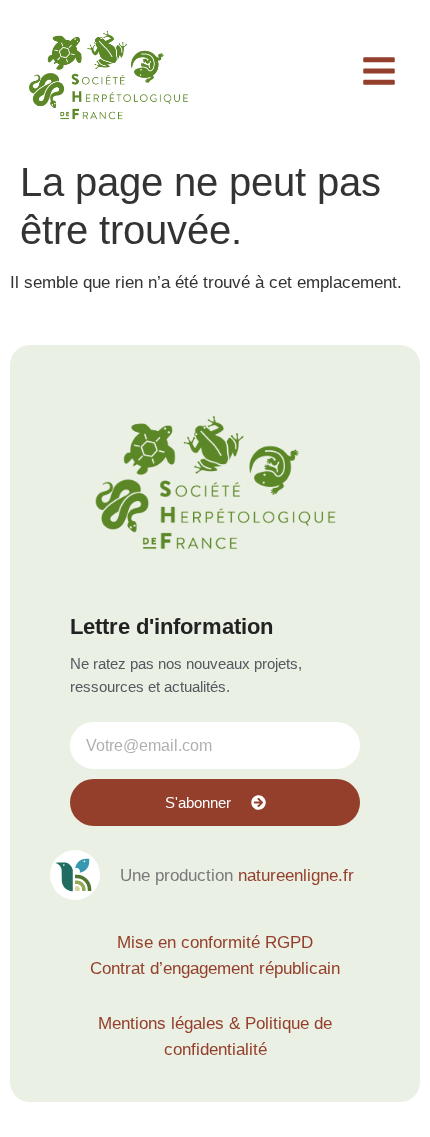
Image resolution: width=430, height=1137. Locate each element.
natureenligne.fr (296, 875)
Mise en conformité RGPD (215, 942)
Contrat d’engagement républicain (215, 968)
